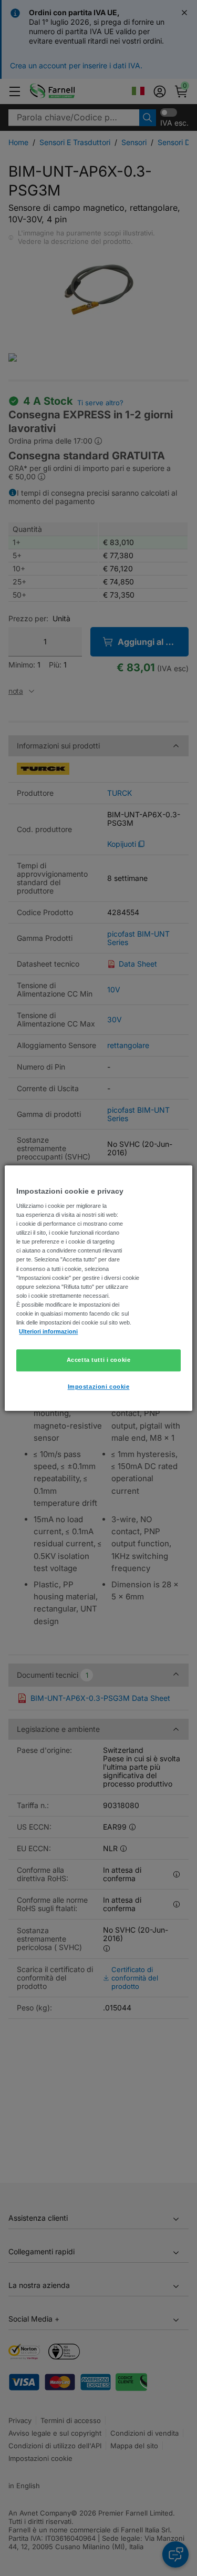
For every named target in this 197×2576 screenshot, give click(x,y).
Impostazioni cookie (99, 1387)
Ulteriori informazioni (48, 1331)
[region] (98, 1288)
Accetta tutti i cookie (99, 1360)
